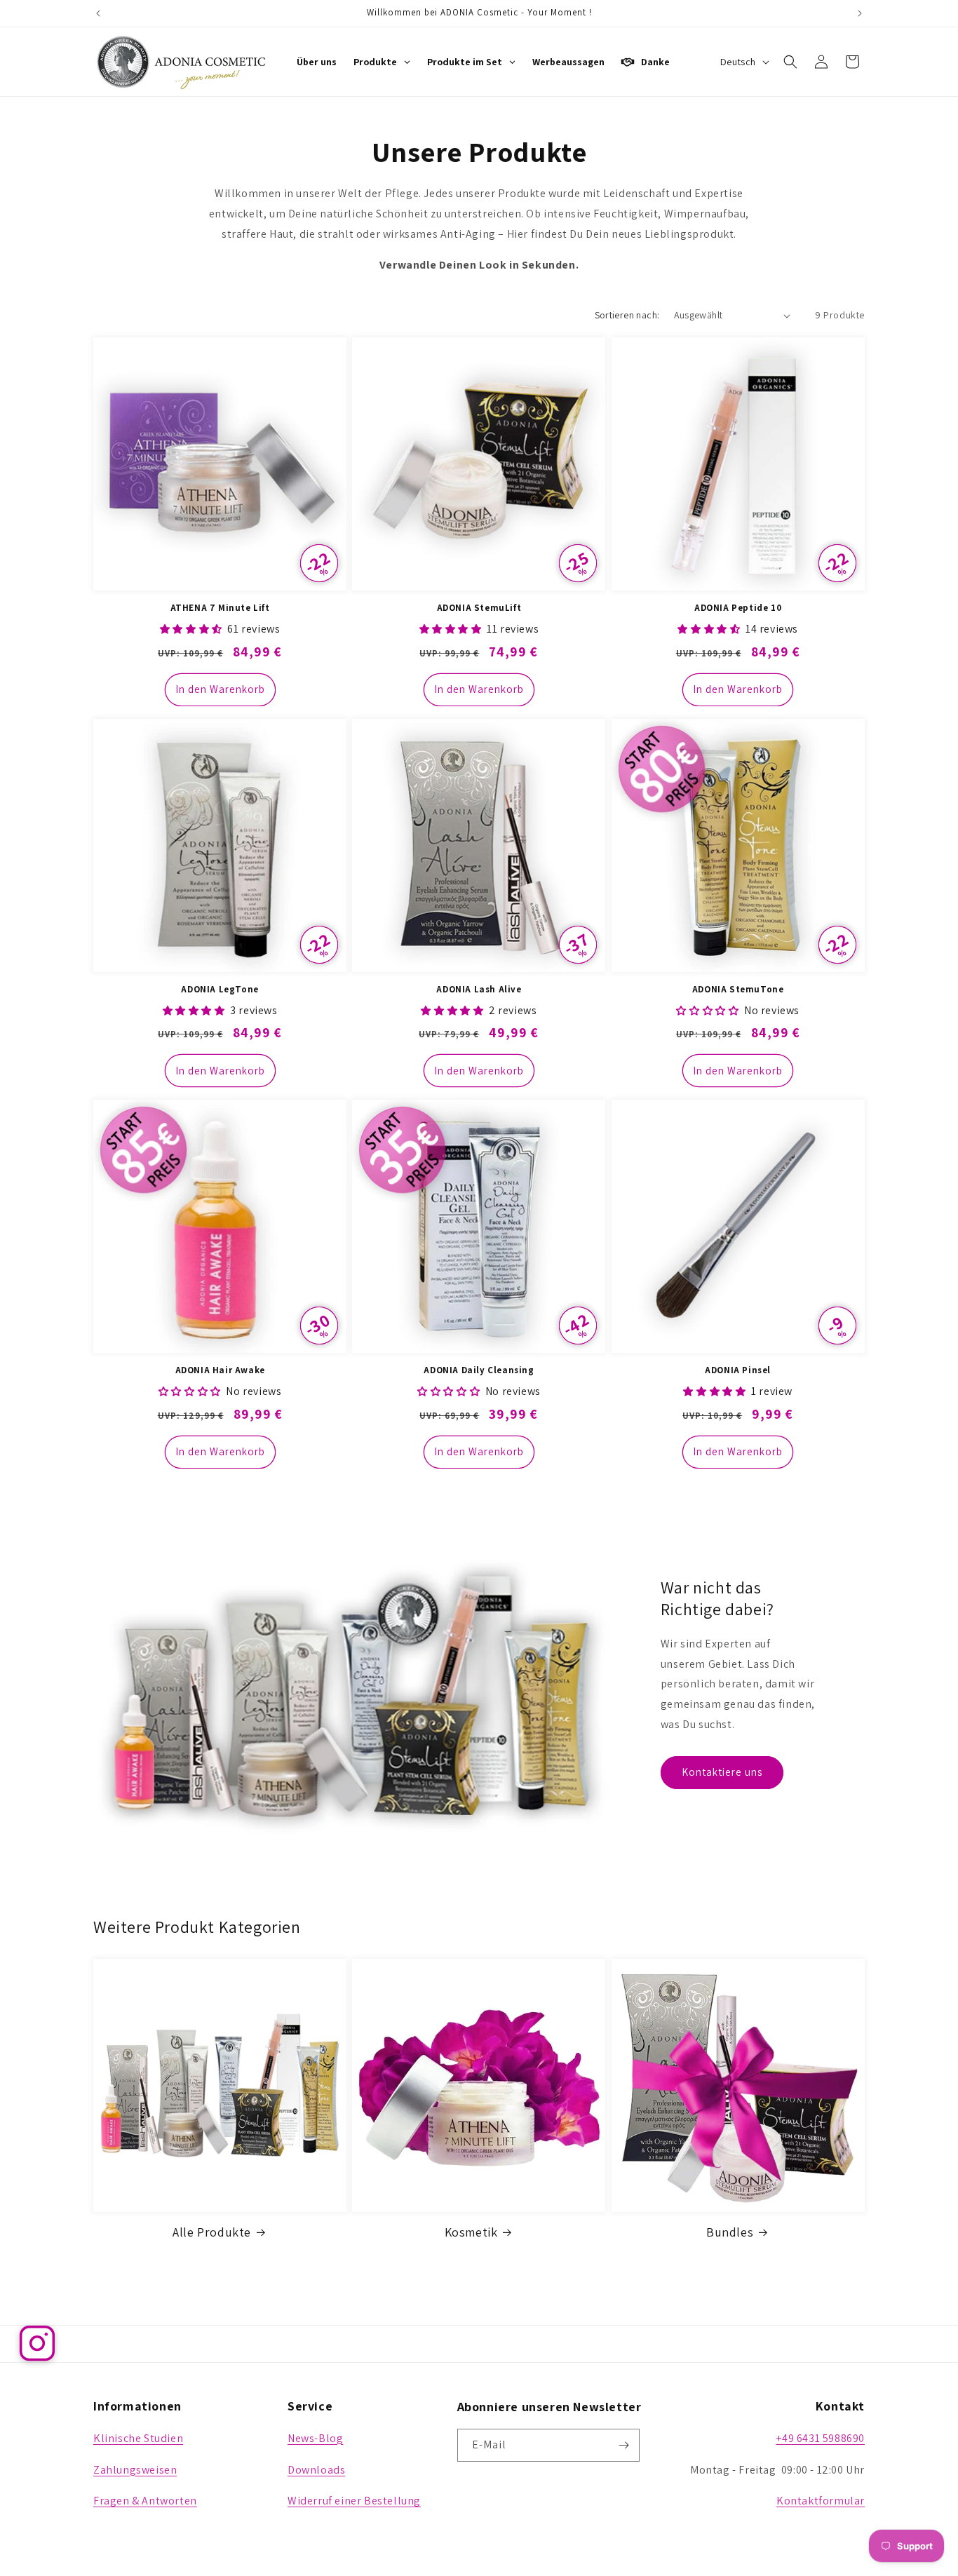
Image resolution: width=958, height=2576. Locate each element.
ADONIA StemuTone (738, 990)
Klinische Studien (138, 2438)
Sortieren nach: (627, 315)
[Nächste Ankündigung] (860, 13)
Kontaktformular (821, 2501)
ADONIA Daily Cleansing (479, 1370)
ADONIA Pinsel (738, 1370)
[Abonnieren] (623, 2445)
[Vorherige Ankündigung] (98, 13)
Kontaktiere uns (722, 1772)
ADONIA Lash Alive (479, 990)
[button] (790, 62)
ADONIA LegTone (220, 990)
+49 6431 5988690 (820, 2438)
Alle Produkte (212, 2232)
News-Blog (315, 2438)
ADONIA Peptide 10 (738, 608)
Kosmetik (471, 2232)
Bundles (730, 2232)
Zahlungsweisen (135, 2470)
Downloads (316, 2470)
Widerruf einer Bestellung (354, 2501)
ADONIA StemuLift (479, 608)
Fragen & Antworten (145, 2501)
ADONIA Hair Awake (220, 1370)
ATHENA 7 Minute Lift (220, 608)
